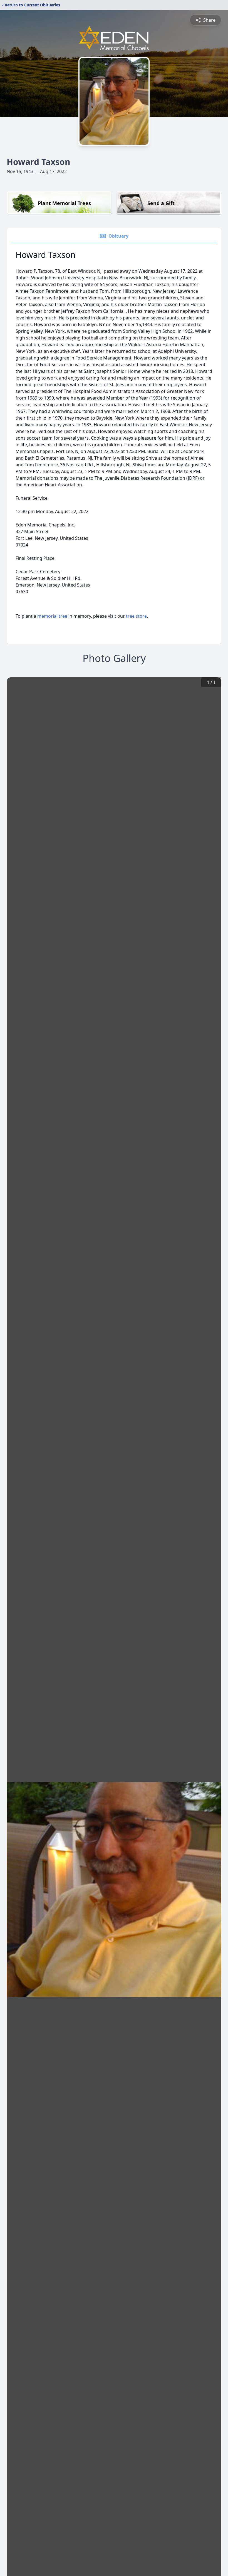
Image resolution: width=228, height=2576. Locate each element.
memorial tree (52, 616)
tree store (136, 616)
